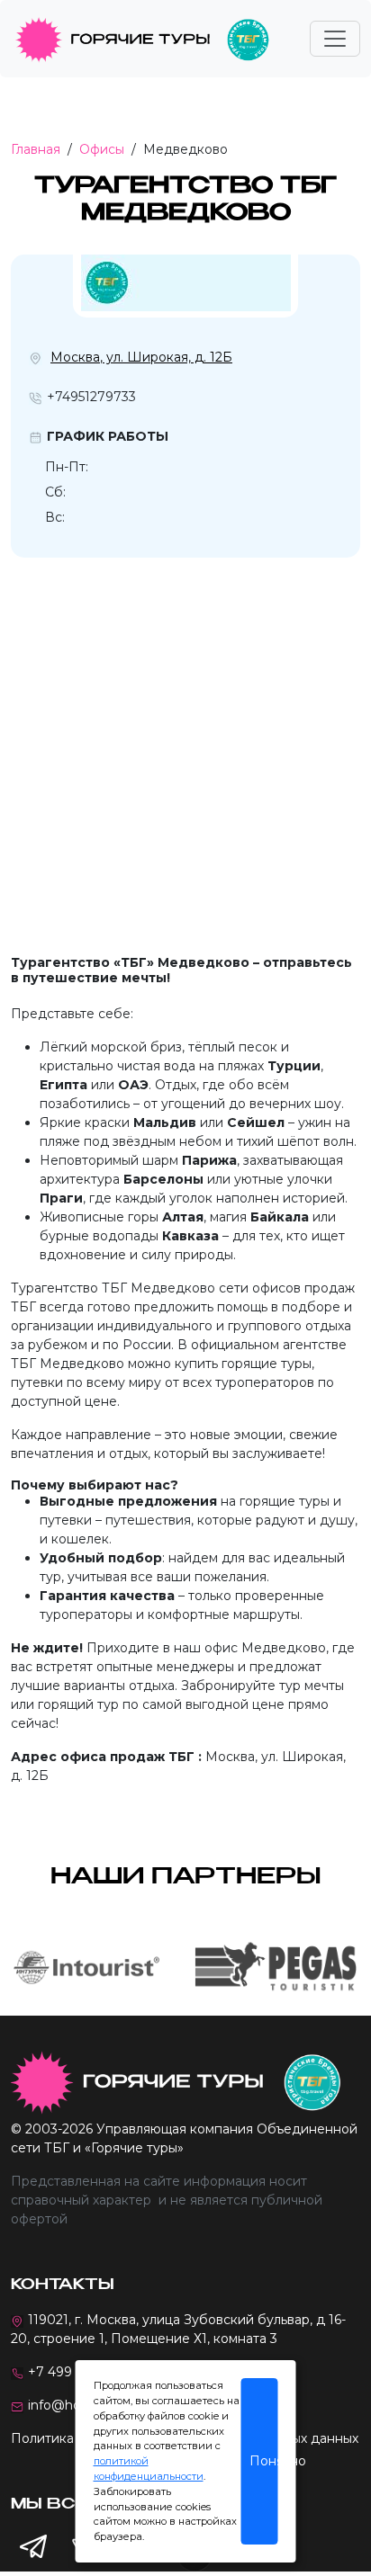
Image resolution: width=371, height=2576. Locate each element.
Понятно (264, 2461)
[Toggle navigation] (335, 39)
